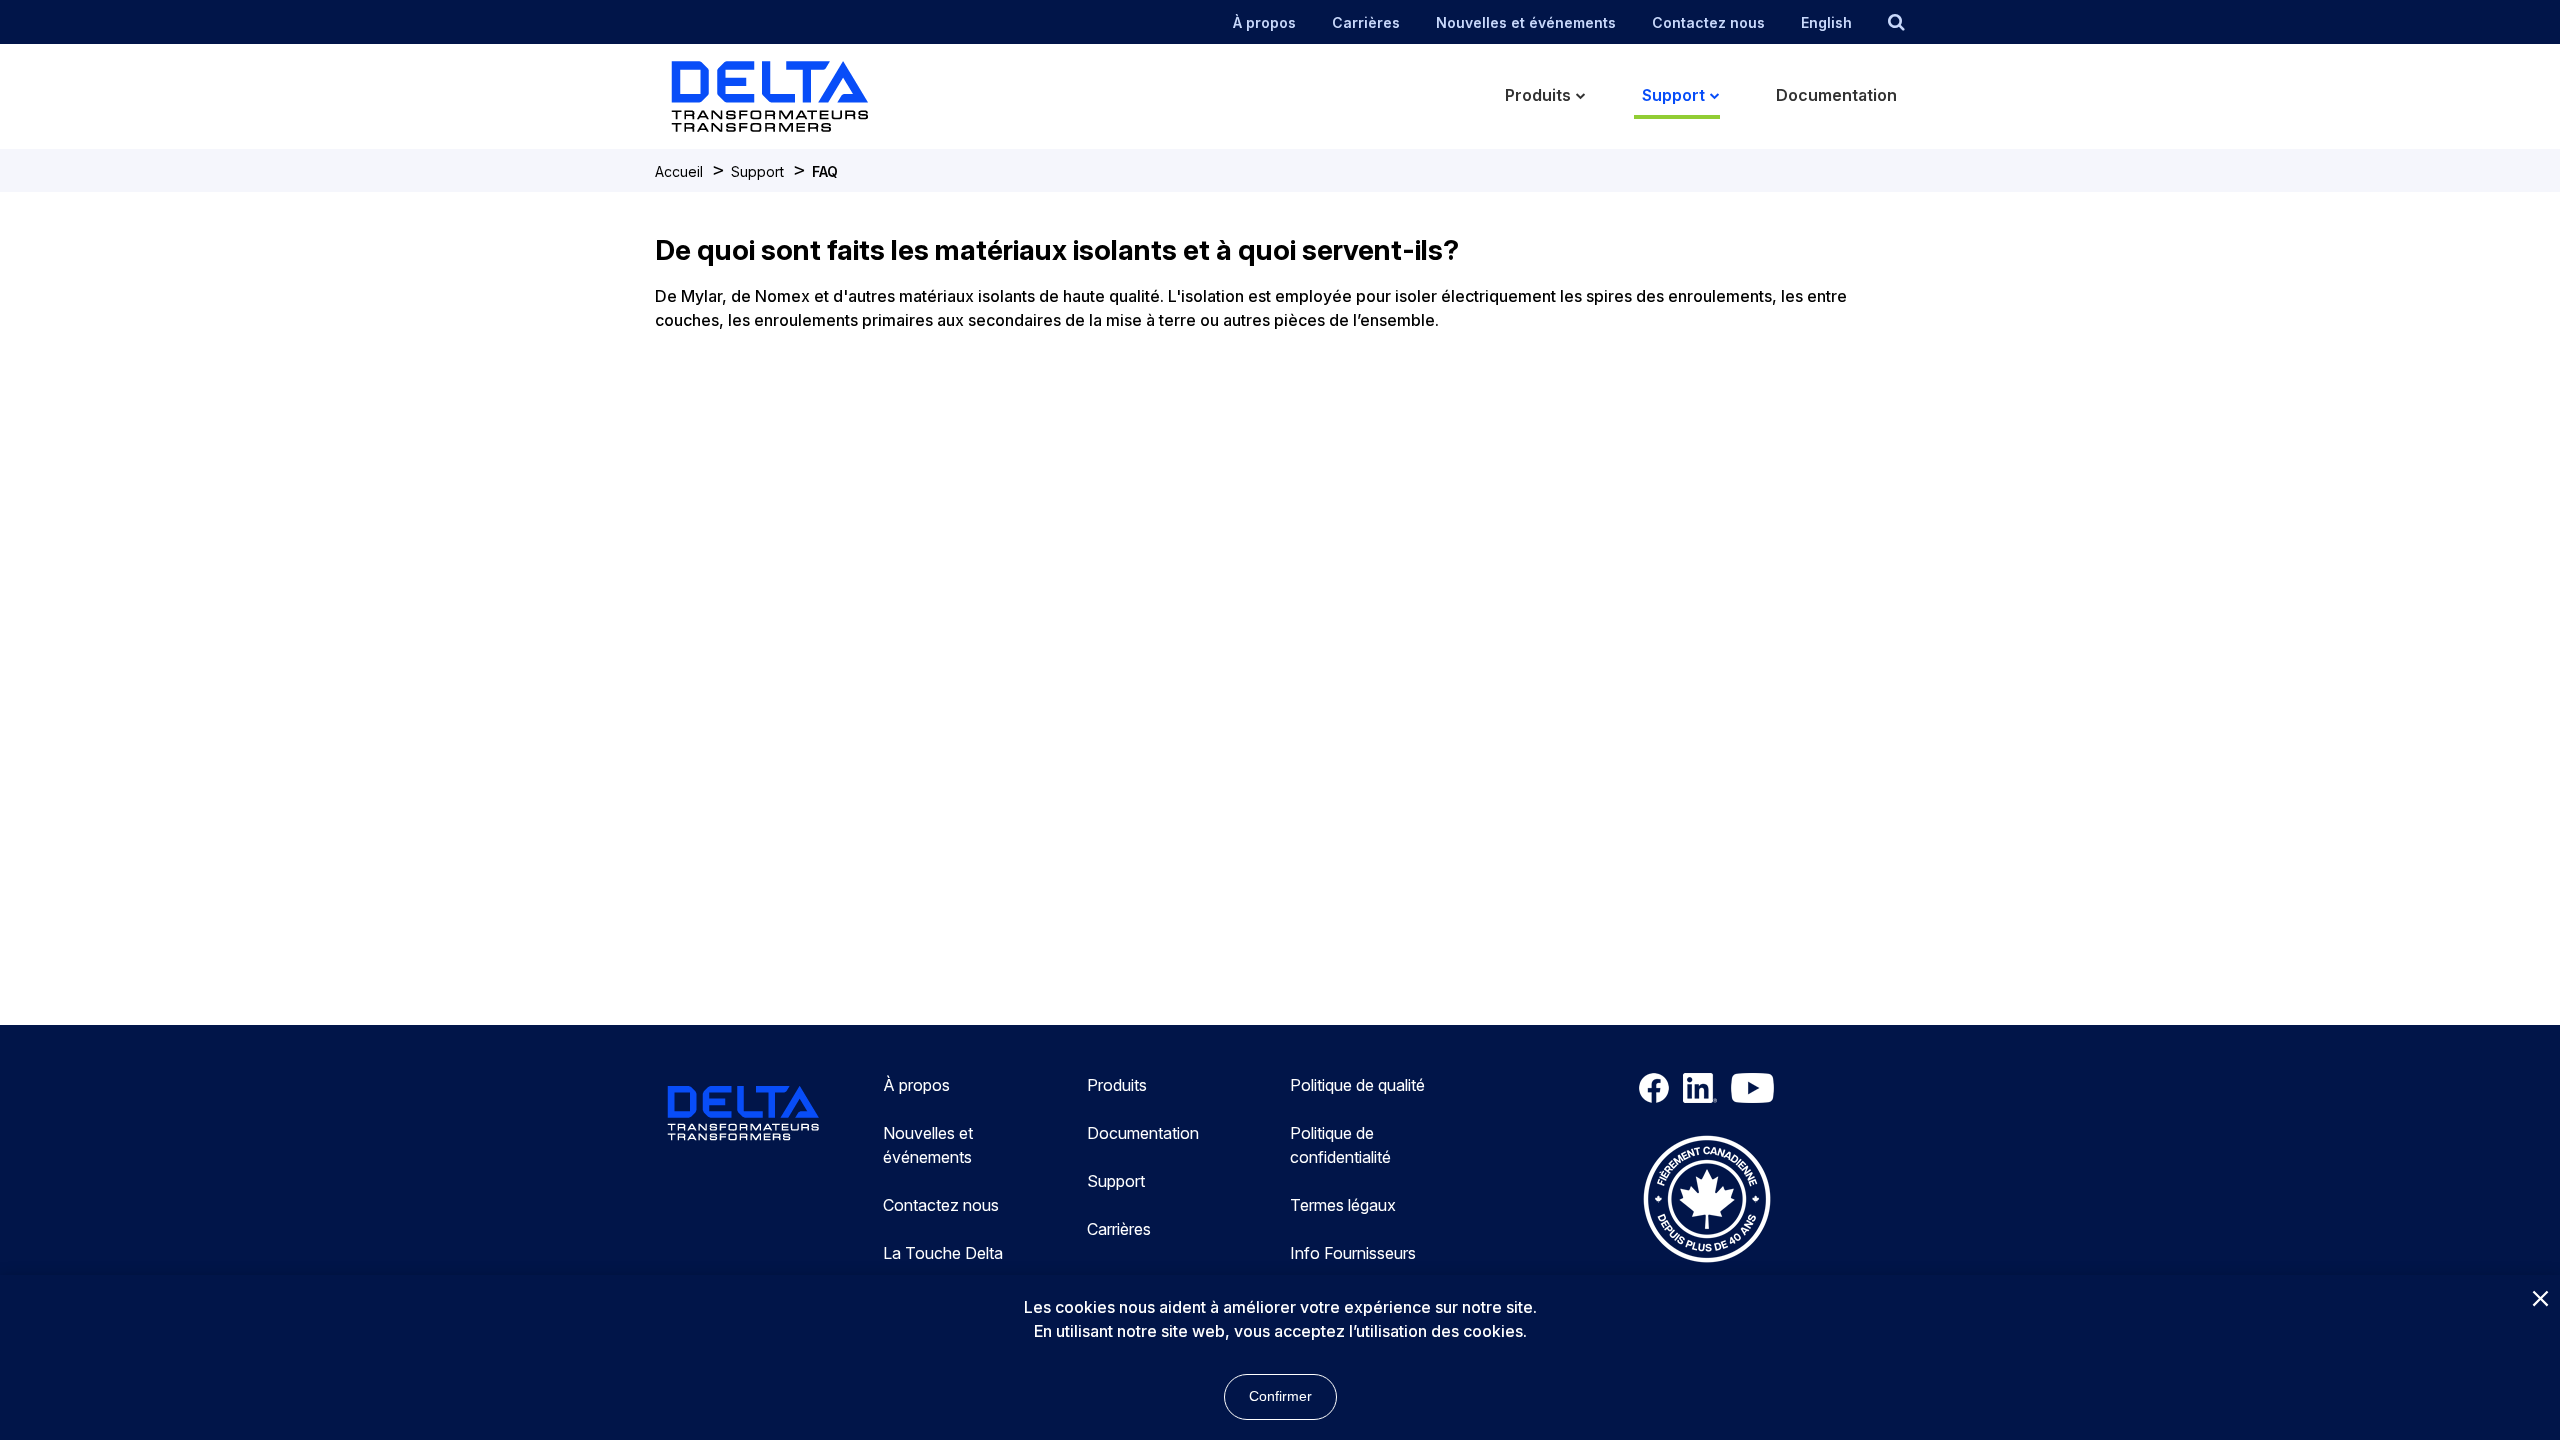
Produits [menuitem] (1538, 95)
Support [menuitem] (1673, 95)
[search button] (1896, 22)
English (1826, 22)
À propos (1264, 22)
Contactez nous (1708, 22)
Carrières (1366, 22)
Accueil (679, 171)
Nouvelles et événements (1526, 22)
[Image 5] (1707, 1202)
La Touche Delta (943, 1253)
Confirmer (1280, 1396)
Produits (1117, 1085)
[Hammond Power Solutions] (800, 96)
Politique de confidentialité (1340, 1145)
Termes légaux (1343, 1205)
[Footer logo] (743, 1116)
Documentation (1143, 1133)
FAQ (825, 171)
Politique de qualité (1357, 1085)
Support (757, 171)
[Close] (2540, 1300)
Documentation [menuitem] (1836, 95)
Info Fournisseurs (1353, 1253)
